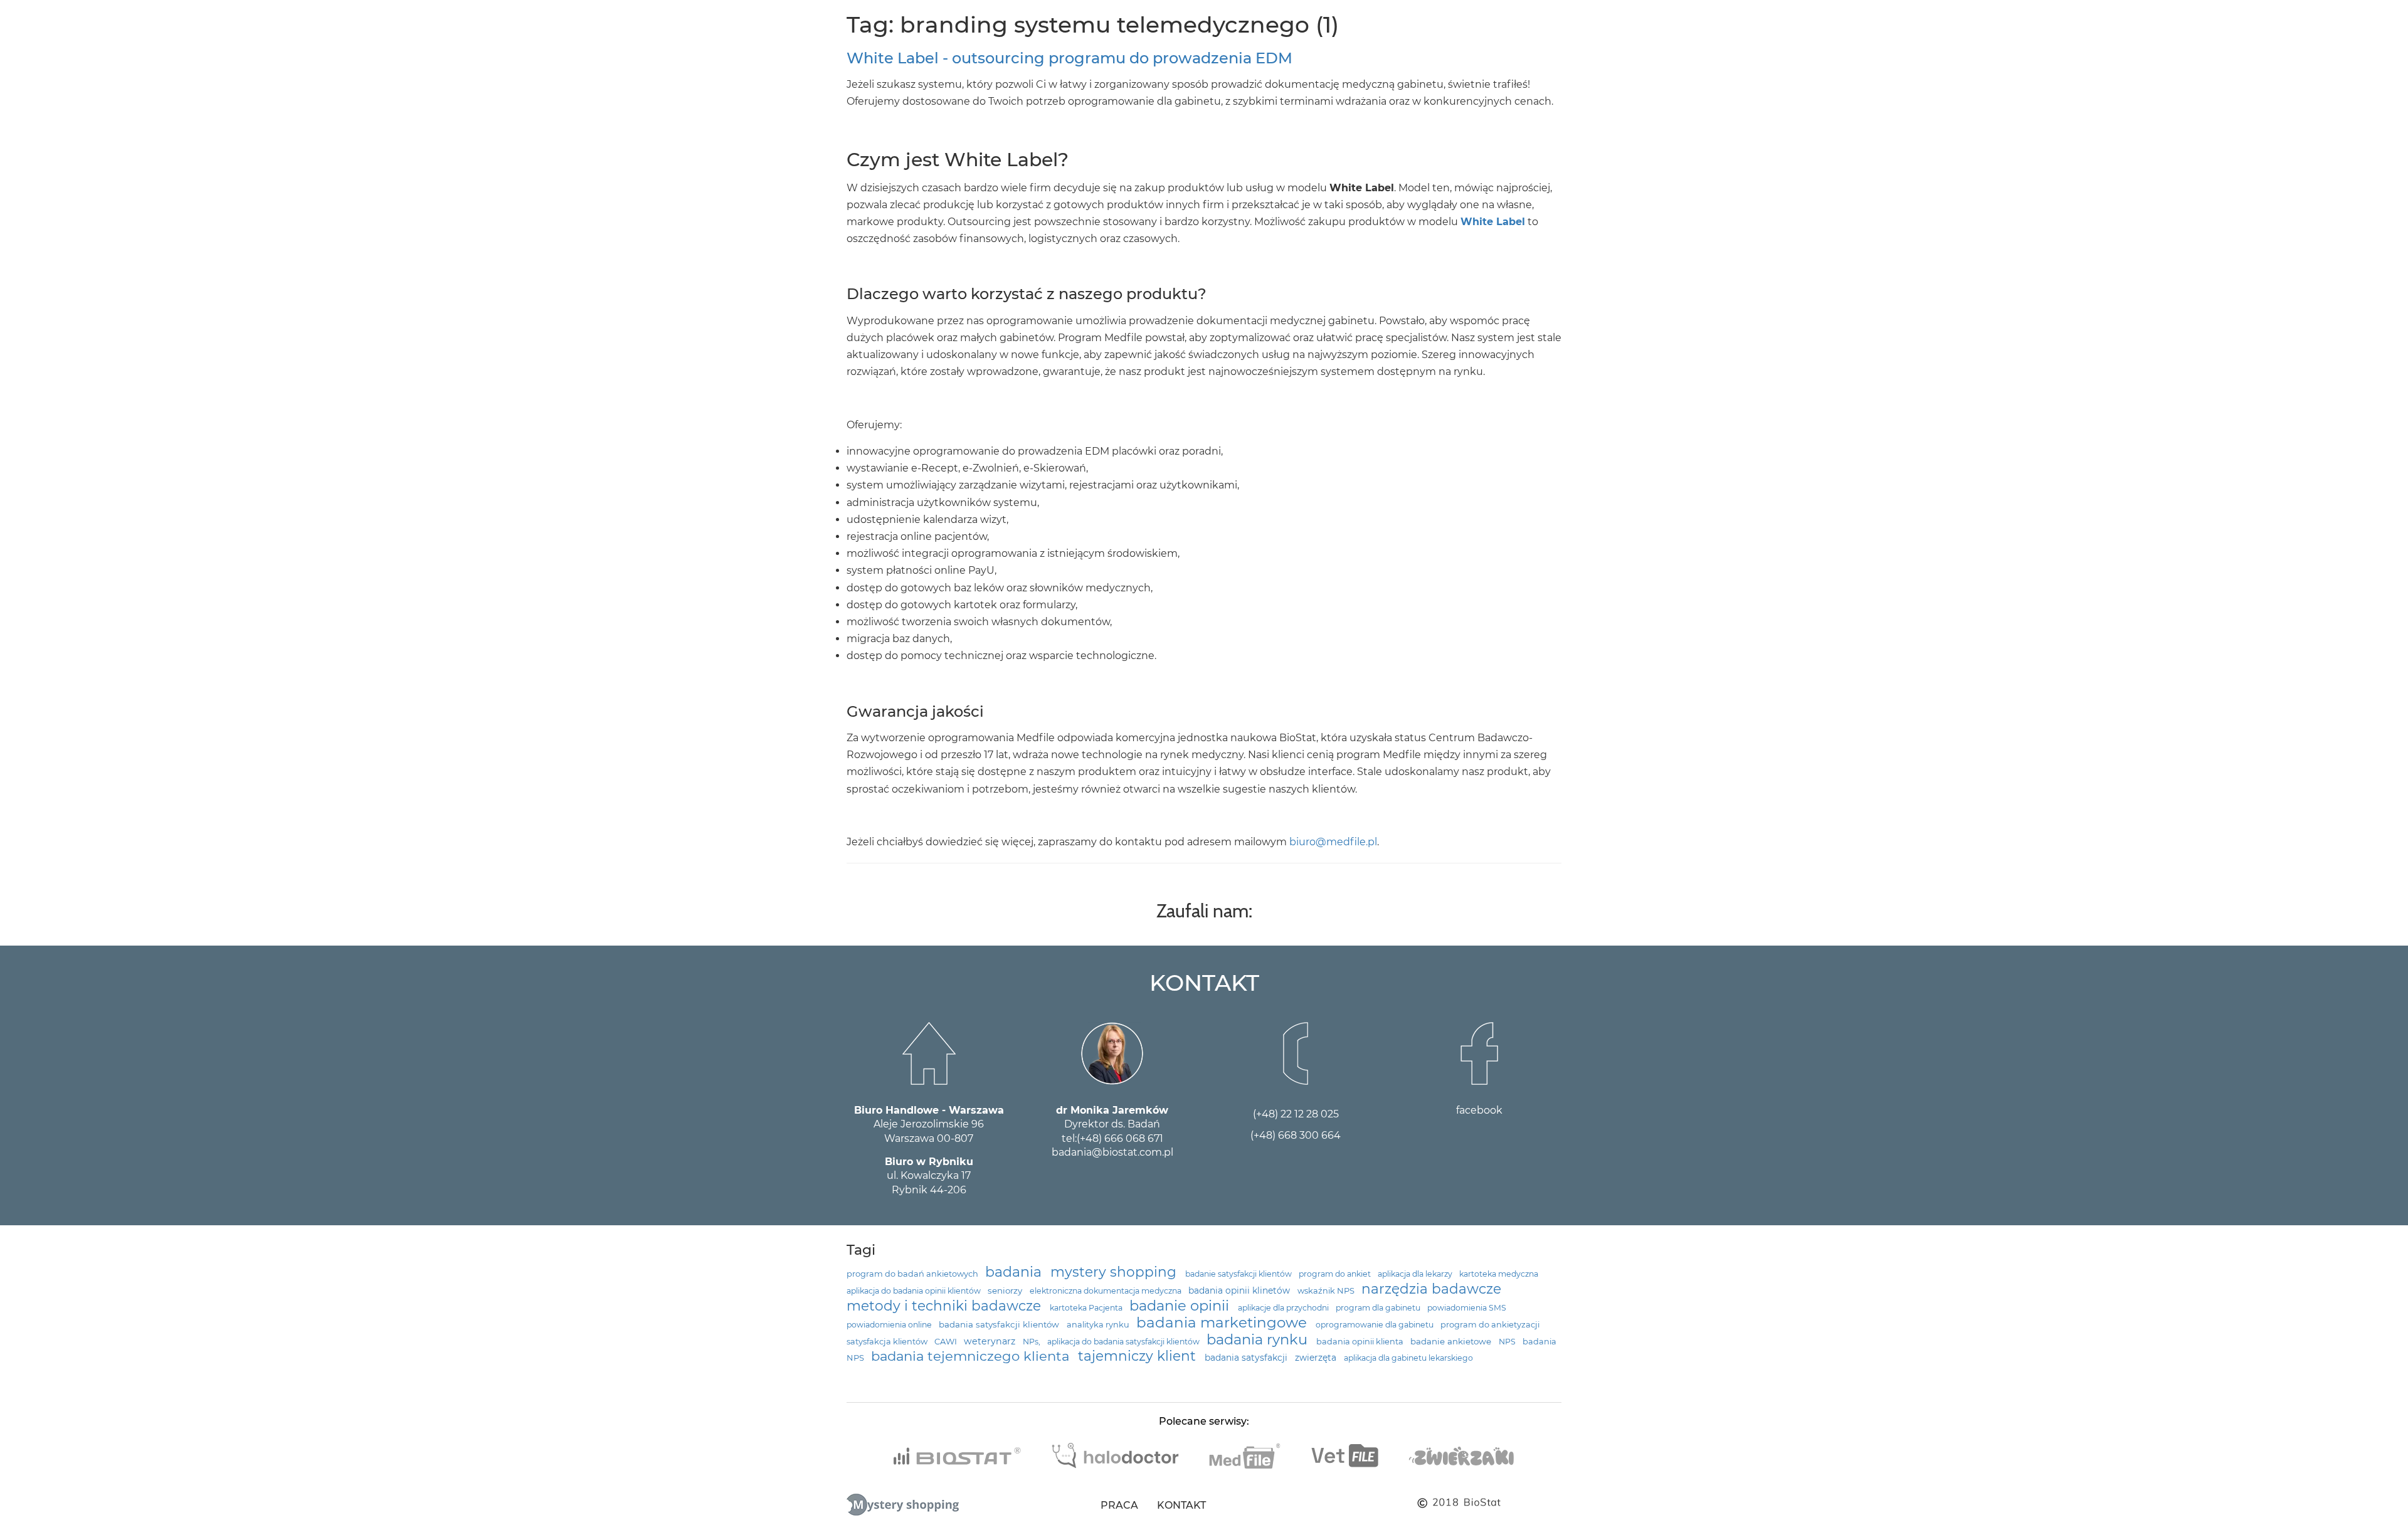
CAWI (947, 1342)
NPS (1508, 1342)
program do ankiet (1336, 1274)
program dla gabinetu (1379, 1308)
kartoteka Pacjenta (1087, 1308)
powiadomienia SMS (1467, 1308)
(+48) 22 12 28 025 (1296, 1114)
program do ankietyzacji (1490, 1325)
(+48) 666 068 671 (1120, 1138)
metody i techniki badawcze (946, 1306)
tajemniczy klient (1139, 1356)
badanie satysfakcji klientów (1239, 1274)
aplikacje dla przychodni (1284, 1308)
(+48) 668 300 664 (1296, 1135)
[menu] (19, 21)
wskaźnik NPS (1327, 1291)
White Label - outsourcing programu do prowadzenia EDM (1069, 58)
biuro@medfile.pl (1333, 842)
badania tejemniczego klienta (972, 1356)
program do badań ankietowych (913, 1274)
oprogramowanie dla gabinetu (1376, 1325)
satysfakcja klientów (888, 1342)
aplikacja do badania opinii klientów (915, 1291)
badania (1015, 1272)
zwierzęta (1317, 1358)
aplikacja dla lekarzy (1416, 1274)
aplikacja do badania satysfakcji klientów (1124, 1342)
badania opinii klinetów (1240, 1290)
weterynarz (991, 1341)
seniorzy (1006, 1290)
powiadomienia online (890, 1325)
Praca (1119, 1505)
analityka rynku (1099, 1325)
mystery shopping (1115, 1272)
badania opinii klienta (1361, 1342)
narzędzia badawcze (1431, 1289)
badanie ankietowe (1452, 1341)
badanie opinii (1181, 1306)
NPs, (1032, 1342)
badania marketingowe (1223, 1322)
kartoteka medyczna (1499, 1274)
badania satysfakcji (1247, 1358)
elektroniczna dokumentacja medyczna (1106, 1291)
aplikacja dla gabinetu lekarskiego (1408, 1358)
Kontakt (1181, 1505)
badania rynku (1259, 1339)
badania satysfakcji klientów (1000, 1324)
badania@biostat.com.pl (1112, 1152)
